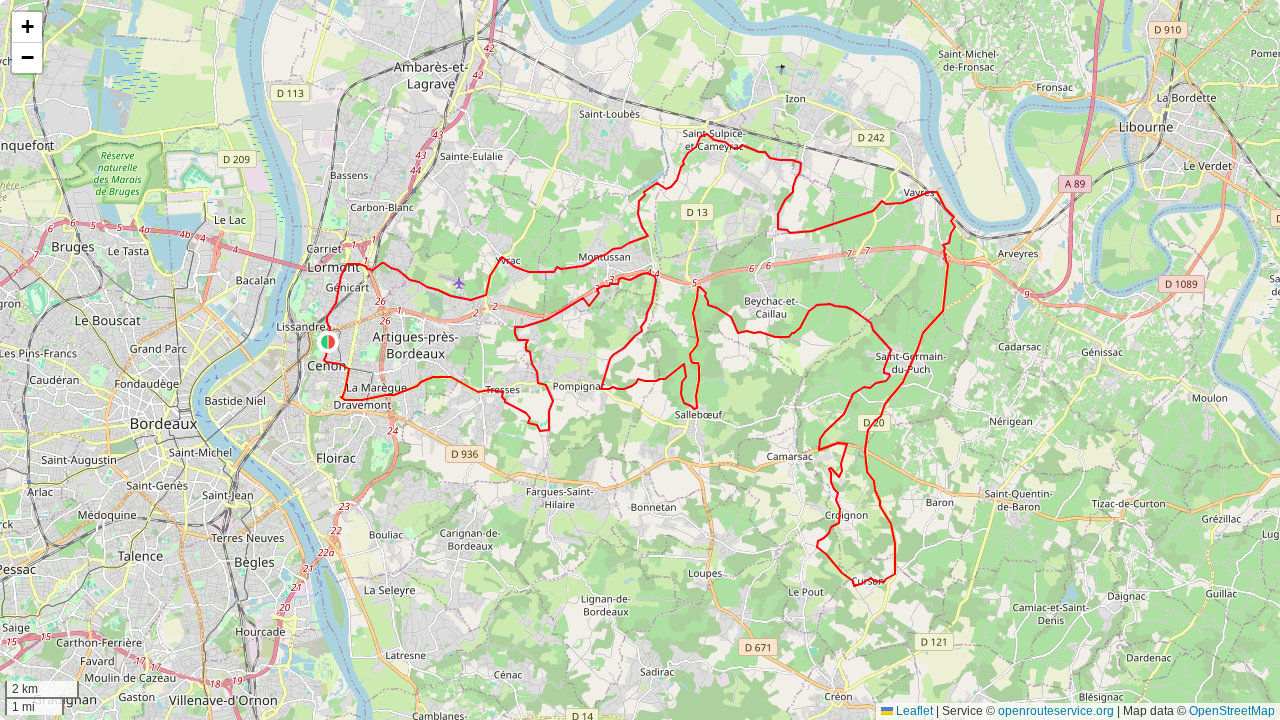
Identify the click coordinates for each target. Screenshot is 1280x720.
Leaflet (913, 711)
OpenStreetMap (1232, 711)
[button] (328, 342)
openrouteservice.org (1056, 711)
